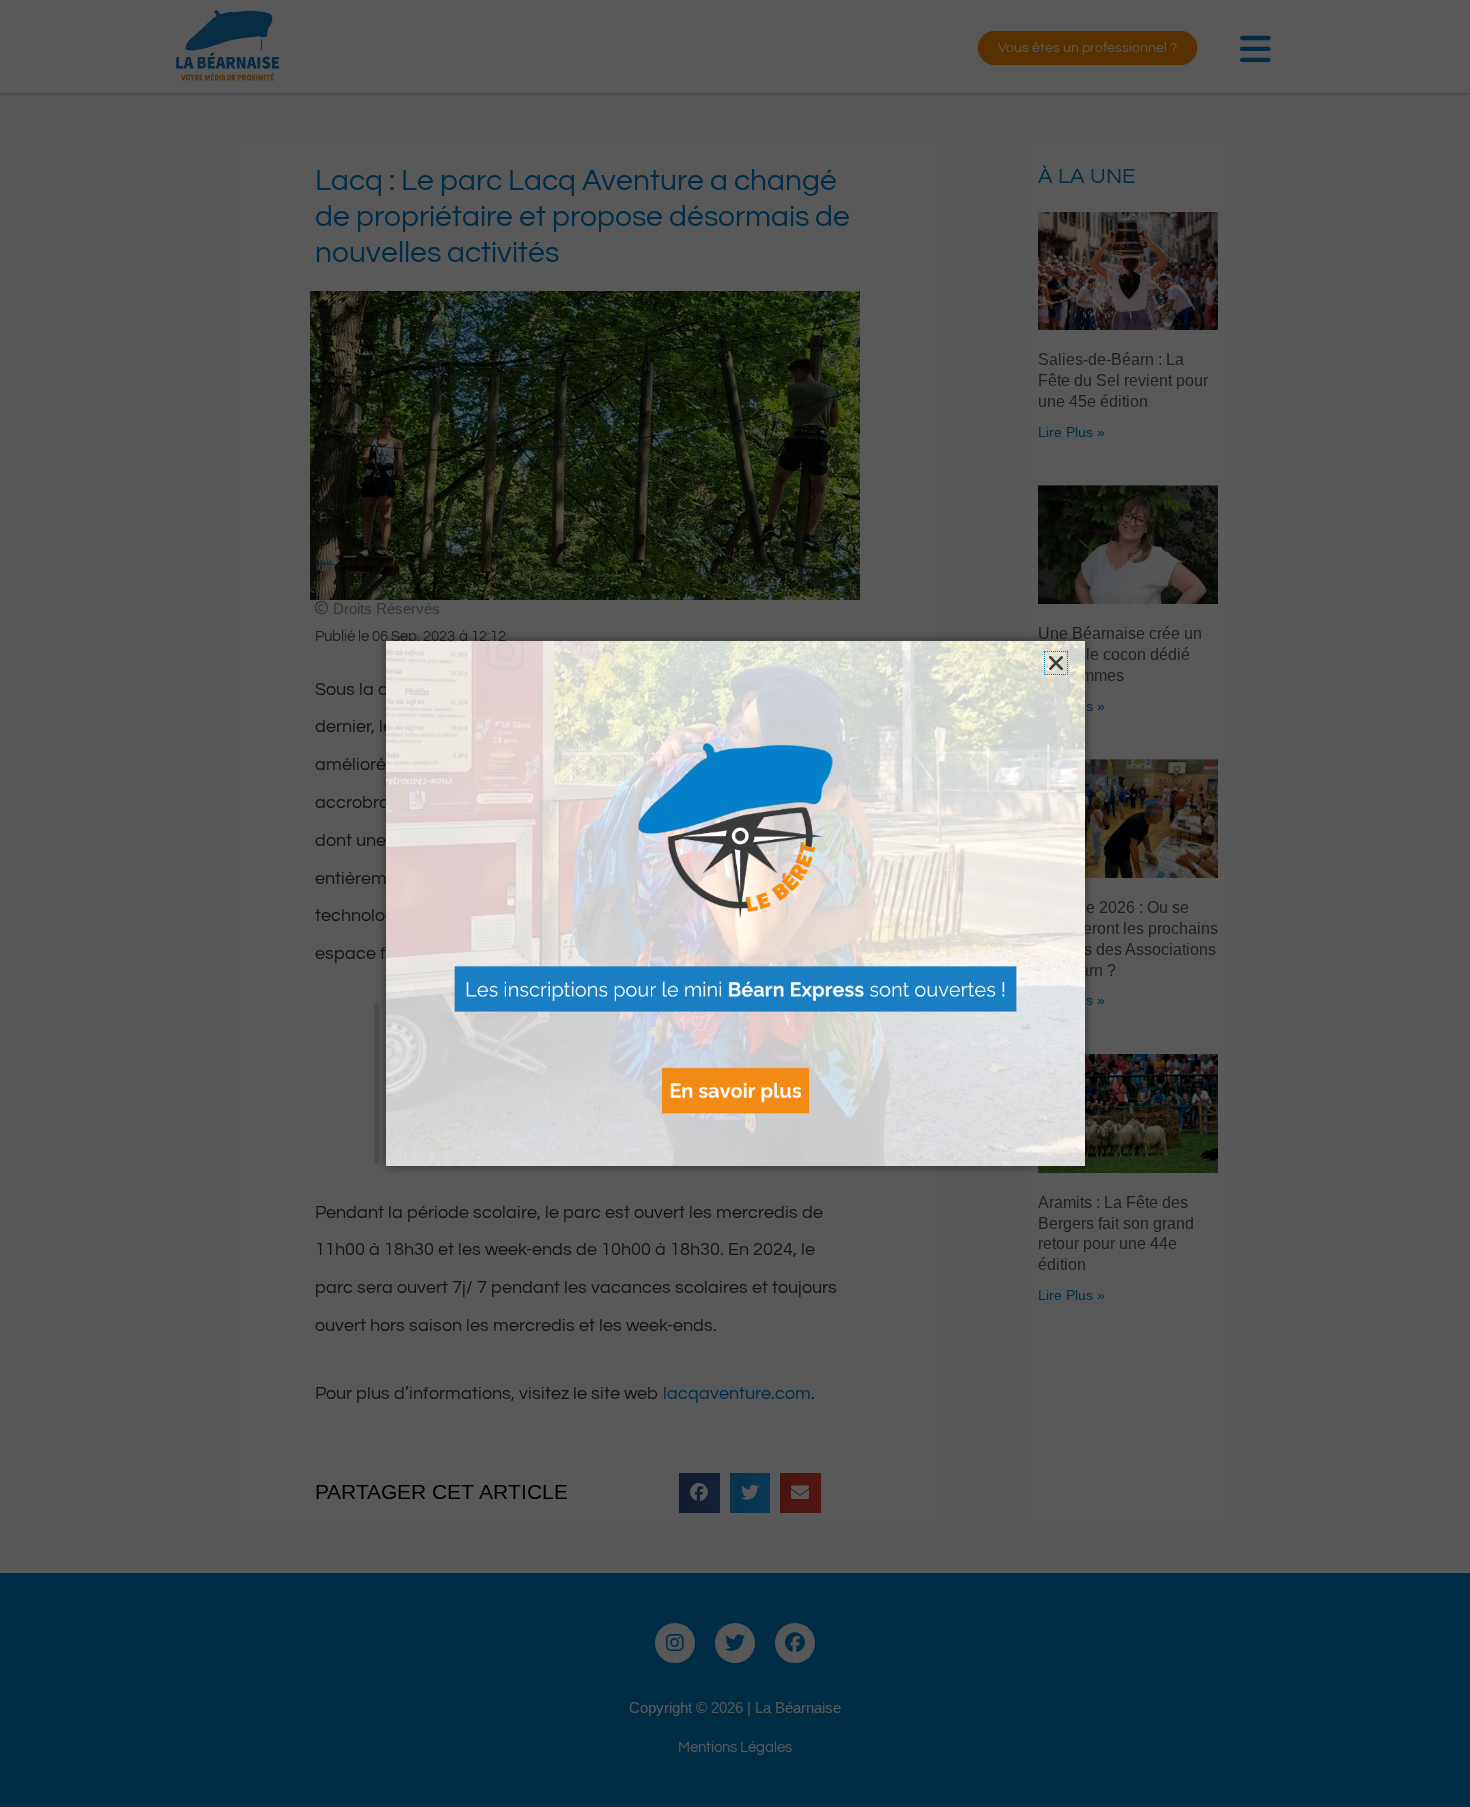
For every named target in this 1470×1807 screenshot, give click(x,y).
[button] (1056, 663)
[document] (735, 903)
